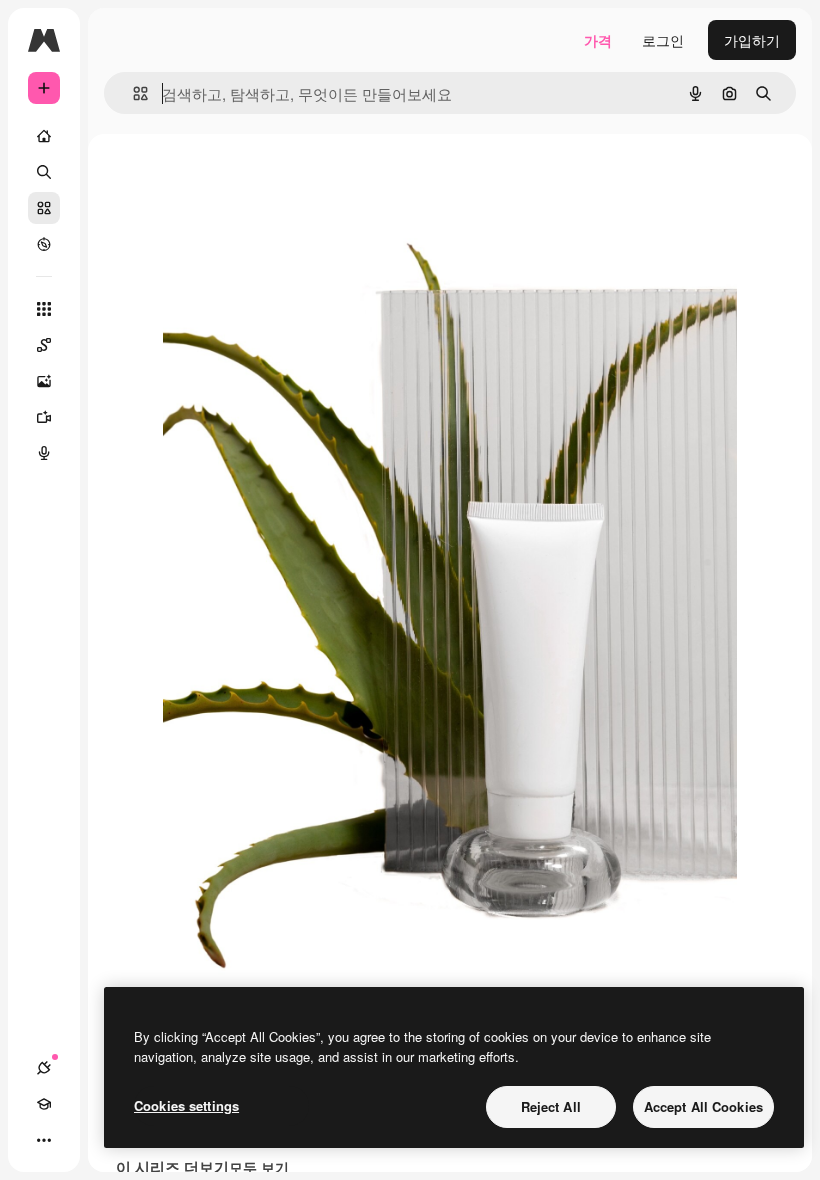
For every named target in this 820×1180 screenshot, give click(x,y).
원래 (278, 179)
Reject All (551, 1106)
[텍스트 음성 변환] (44, 453)
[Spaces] (44, 345)
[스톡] (44, 208)
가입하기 (752, 40)
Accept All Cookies (703, 1106)
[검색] (44, 172)
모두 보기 (259, 1167)
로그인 (663, 40)
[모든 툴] (44, 309)
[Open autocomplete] (132, 93)
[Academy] (44, 1104)
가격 (598, 40)
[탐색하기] (44, 244)
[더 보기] (44, 1140)
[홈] (44, 136)
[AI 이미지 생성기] (44, 381)
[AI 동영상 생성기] (44, 417)
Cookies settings (186, 1105)
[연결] (44, 1068)
